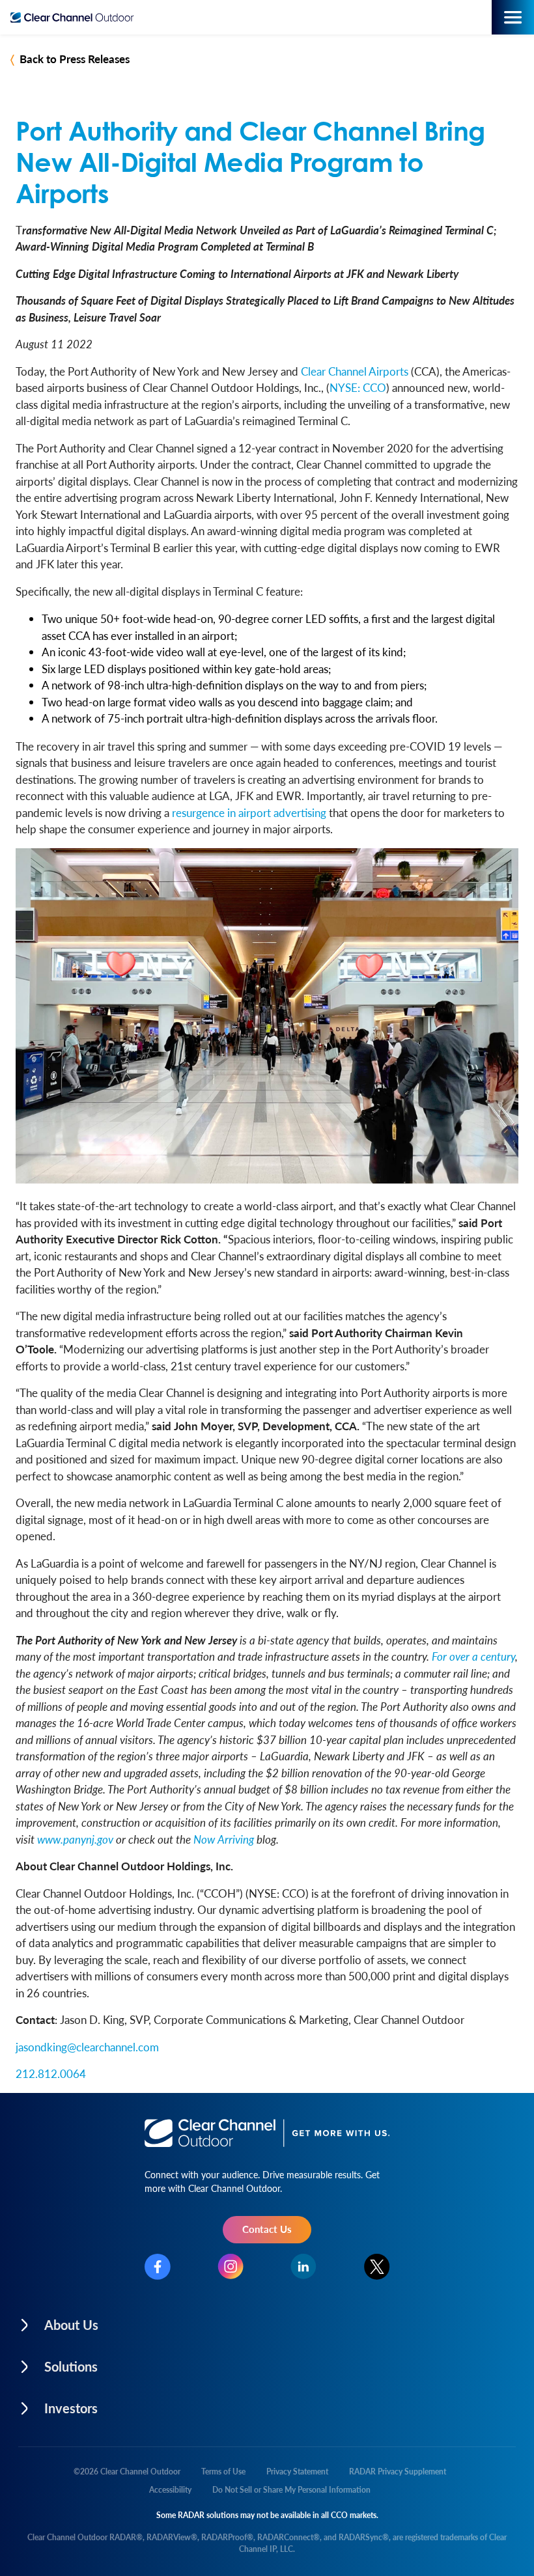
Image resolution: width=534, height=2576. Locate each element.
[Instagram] (231, 2266)
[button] (141, 2321)
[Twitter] (377, 2267)
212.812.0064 (51, 2073)
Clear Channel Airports (355, 371)
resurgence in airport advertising (249, 812)
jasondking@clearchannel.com (87, 2047)
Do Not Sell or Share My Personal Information (291, 2490)
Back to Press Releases (75, 59)
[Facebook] (158, 2267)
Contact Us (267, 2229)
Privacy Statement (297, 2472)
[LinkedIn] (303, 2266)
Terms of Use (223, 2472)
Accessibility (170, 2490)
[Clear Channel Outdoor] (75, 18)
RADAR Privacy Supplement (398, 2472)
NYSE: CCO (358, 387)
